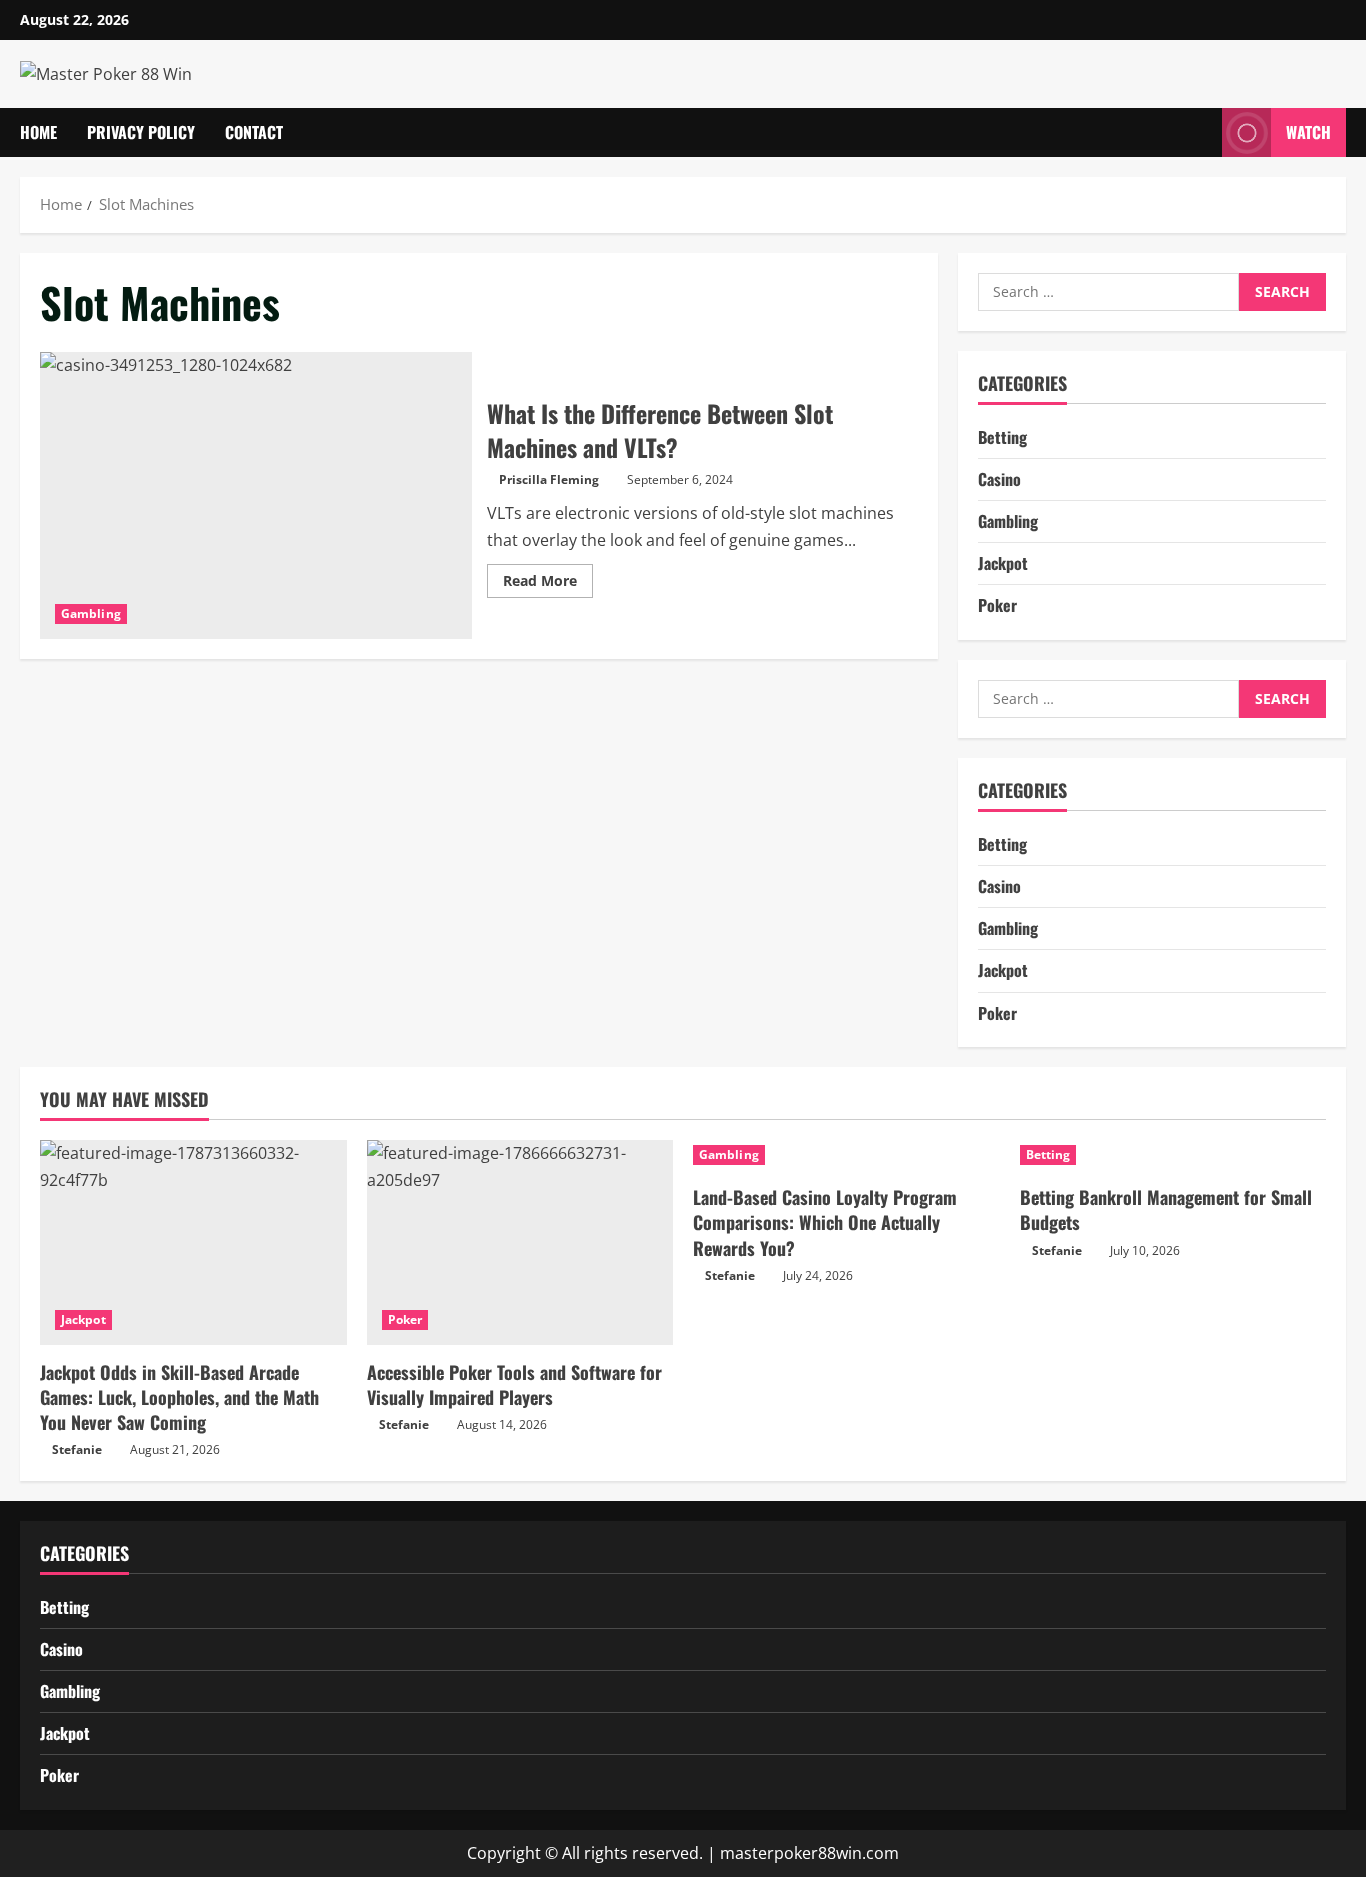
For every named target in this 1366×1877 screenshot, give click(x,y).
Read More (548, 584)
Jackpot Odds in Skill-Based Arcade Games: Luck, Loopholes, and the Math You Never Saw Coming (179, 1397)
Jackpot (1003, 564)
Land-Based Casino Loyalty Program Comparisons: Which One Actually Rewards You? (825, 1222)
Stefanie (77, 1449)
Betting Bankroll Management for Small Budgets (1166, 1209)
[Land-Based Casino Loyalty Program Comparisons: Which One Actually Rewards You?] (846, 1155)
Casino (999, 479)
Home (38, 132)
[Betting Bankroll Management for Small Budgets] (1173, 1155)
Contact (254, 132)
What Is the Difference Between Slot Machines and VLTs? (256, 496)
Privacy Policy (141, 132)
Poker (997, 606)
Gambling (91, 613)
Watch (1308, 132)
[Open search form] (1201, 132)
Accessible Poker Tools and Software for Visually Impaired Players (514, 1384)
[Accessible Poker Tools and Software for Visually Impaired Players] (520, 1242)
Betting (1002, 437)
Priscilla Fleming (549, 479)
